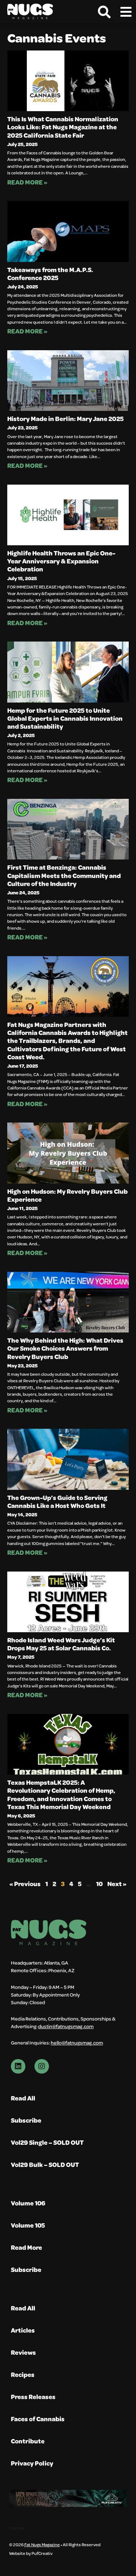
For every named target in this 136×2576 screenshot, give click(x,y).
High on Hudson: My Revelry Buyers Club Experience (67, 1195)
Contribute (28, 2441)
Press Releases (33, 2397)
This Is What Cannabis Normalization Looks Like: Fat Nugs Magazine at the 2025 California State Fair (63, 127)
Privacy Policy (32, 2463)
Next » (117, 1884)
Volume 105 (28, 2225)
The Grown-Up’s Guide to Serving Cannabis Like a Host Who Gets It (57, 1501)
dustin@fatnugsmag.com (66, 2026)
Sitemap (17, 2528)
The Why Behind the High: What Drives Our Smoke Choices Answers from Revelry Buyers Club (65, 1348)
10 (99, 1884)
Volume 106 (28, 2203)
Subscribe (26, 2120)
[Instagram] (42, 2066)
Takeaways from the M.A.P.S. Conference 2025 (50, 274)
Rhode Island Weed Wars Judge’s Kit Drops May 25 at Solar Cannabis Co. (61, 1644)
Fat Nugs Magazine (42, 2544)
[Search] (104, 12)
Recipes (23, 2375)
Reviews (23, 2352)
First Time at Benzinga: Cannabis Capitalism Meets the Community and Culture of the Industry (64, 875)
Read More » (27, 182)
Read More (26, 2247)
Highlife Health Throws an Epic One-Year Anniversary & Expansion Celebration (61, 561)
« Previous (25, 1884)
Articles (23, 2330)
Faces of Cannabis (38, 2419)
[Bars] (126, 12)
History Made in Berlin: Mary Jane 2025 (65, 418)
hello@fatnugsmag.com (77, 2043)
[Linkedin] (18, 2066)
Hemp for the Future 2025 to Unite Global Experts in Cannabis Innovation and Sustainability (65, 718)
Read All (23, 2098)
